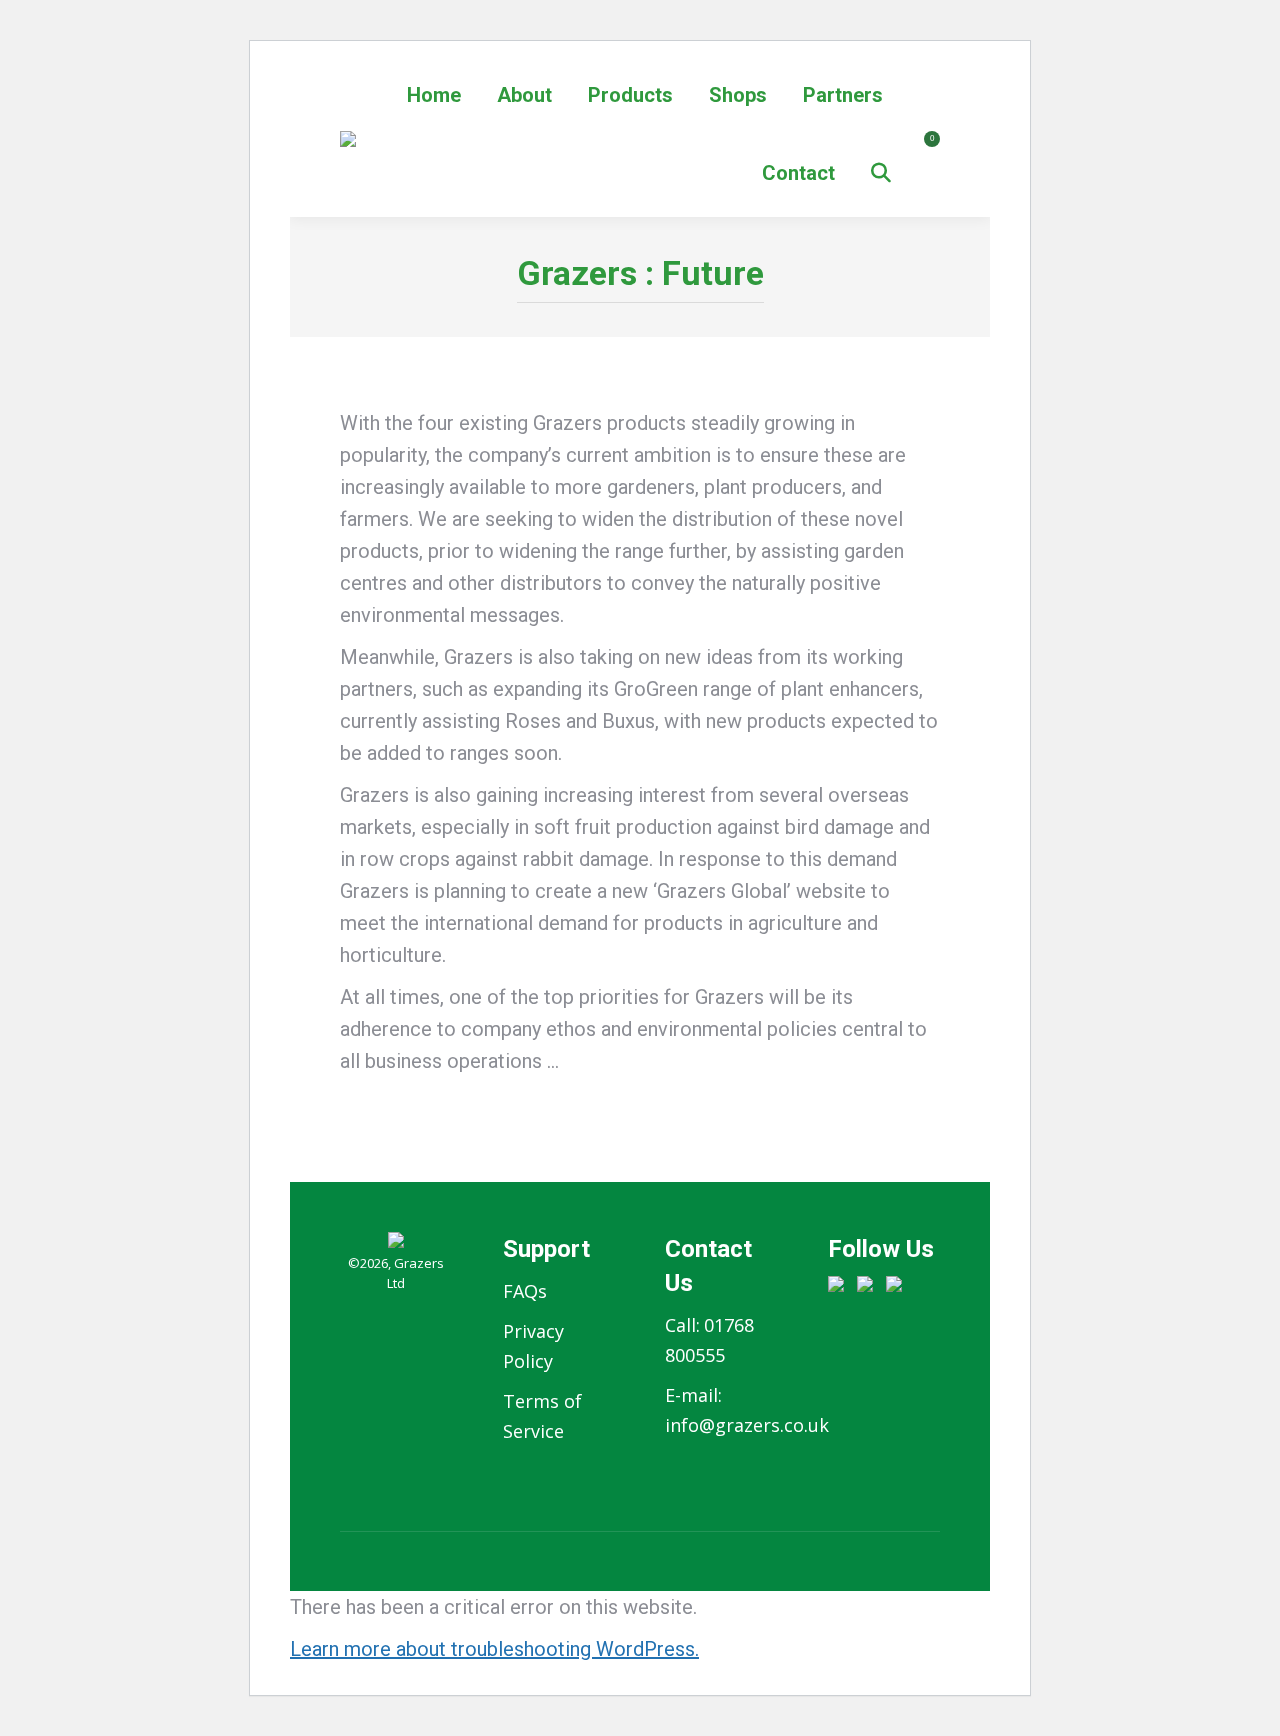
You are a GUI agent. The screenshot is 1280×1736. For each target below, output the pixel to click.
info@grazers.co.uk (747, 1425)
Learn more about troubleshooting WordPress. (494, 1649)
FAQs (525, 1291)
